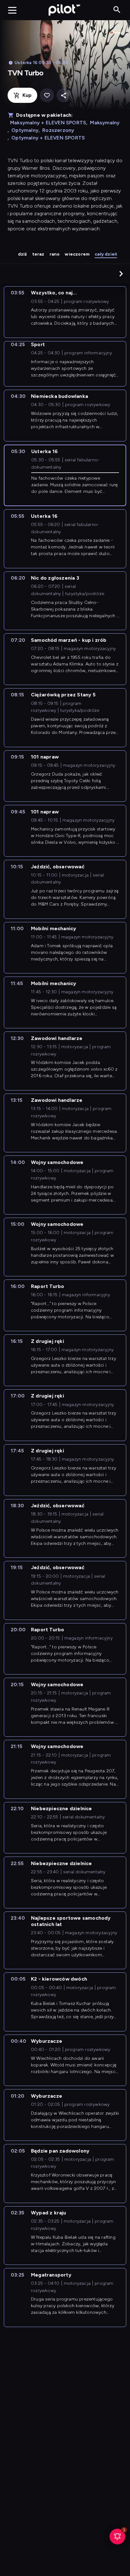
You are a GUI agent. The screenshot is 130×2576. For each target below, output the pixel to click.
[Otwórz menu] (12, 10)
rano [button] (55, 254)
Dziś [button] (23, 254)
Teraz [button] (38, 254)
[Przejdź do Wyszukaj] (117, 10)
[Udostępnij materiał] (64, 95)
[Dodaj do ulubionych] (47, 95)
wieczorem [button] (77, 254)
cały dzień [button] (106, 254)
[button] (121, 274)
